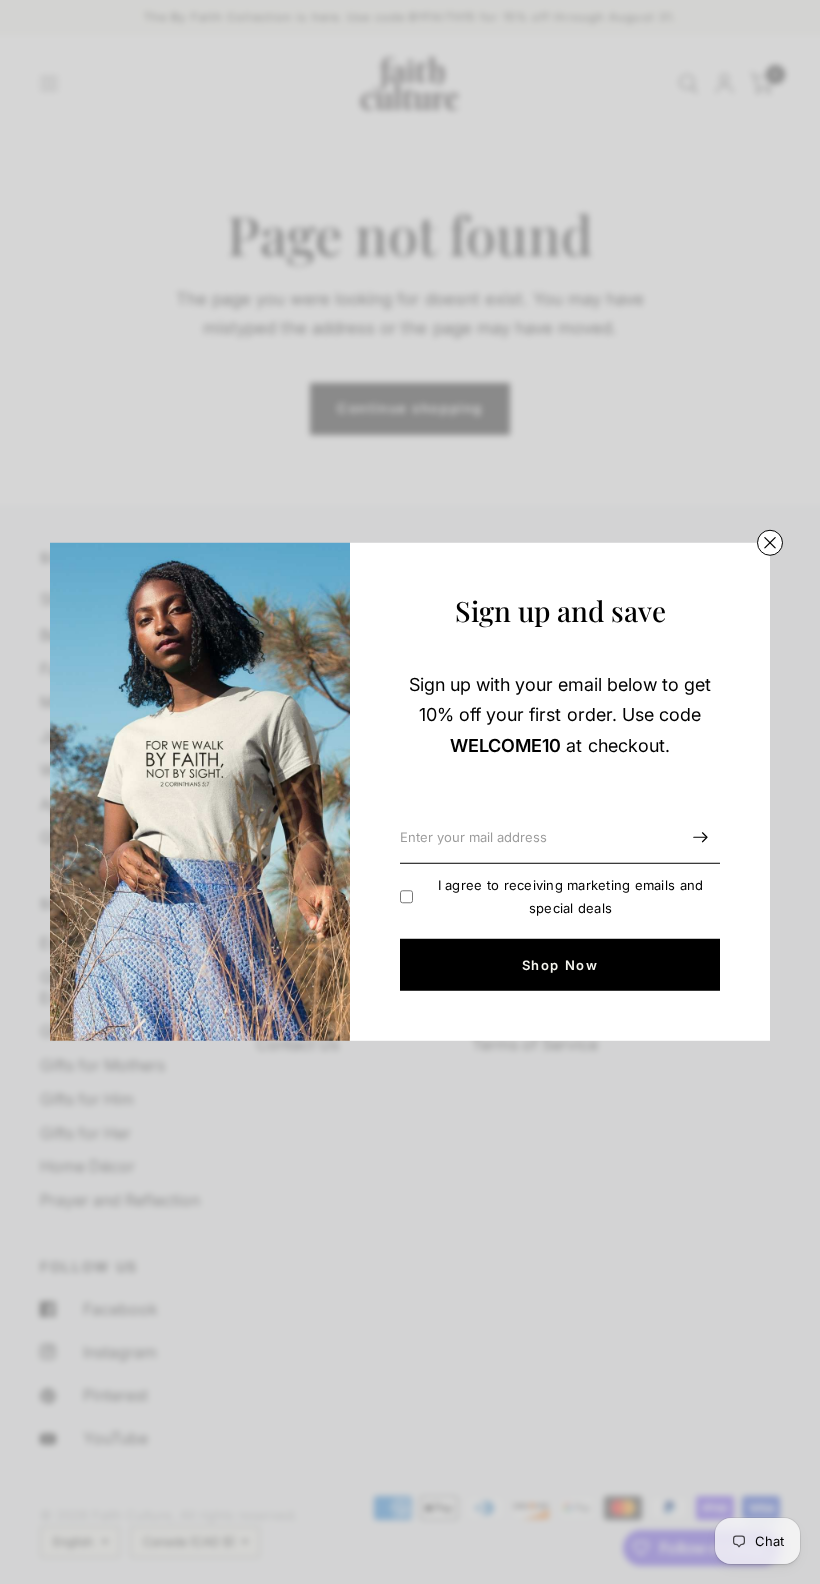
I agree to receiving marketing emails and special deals (571, 896)
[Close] (770, 543)
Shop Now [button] (560, 965)
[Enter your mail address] (700, 838)
